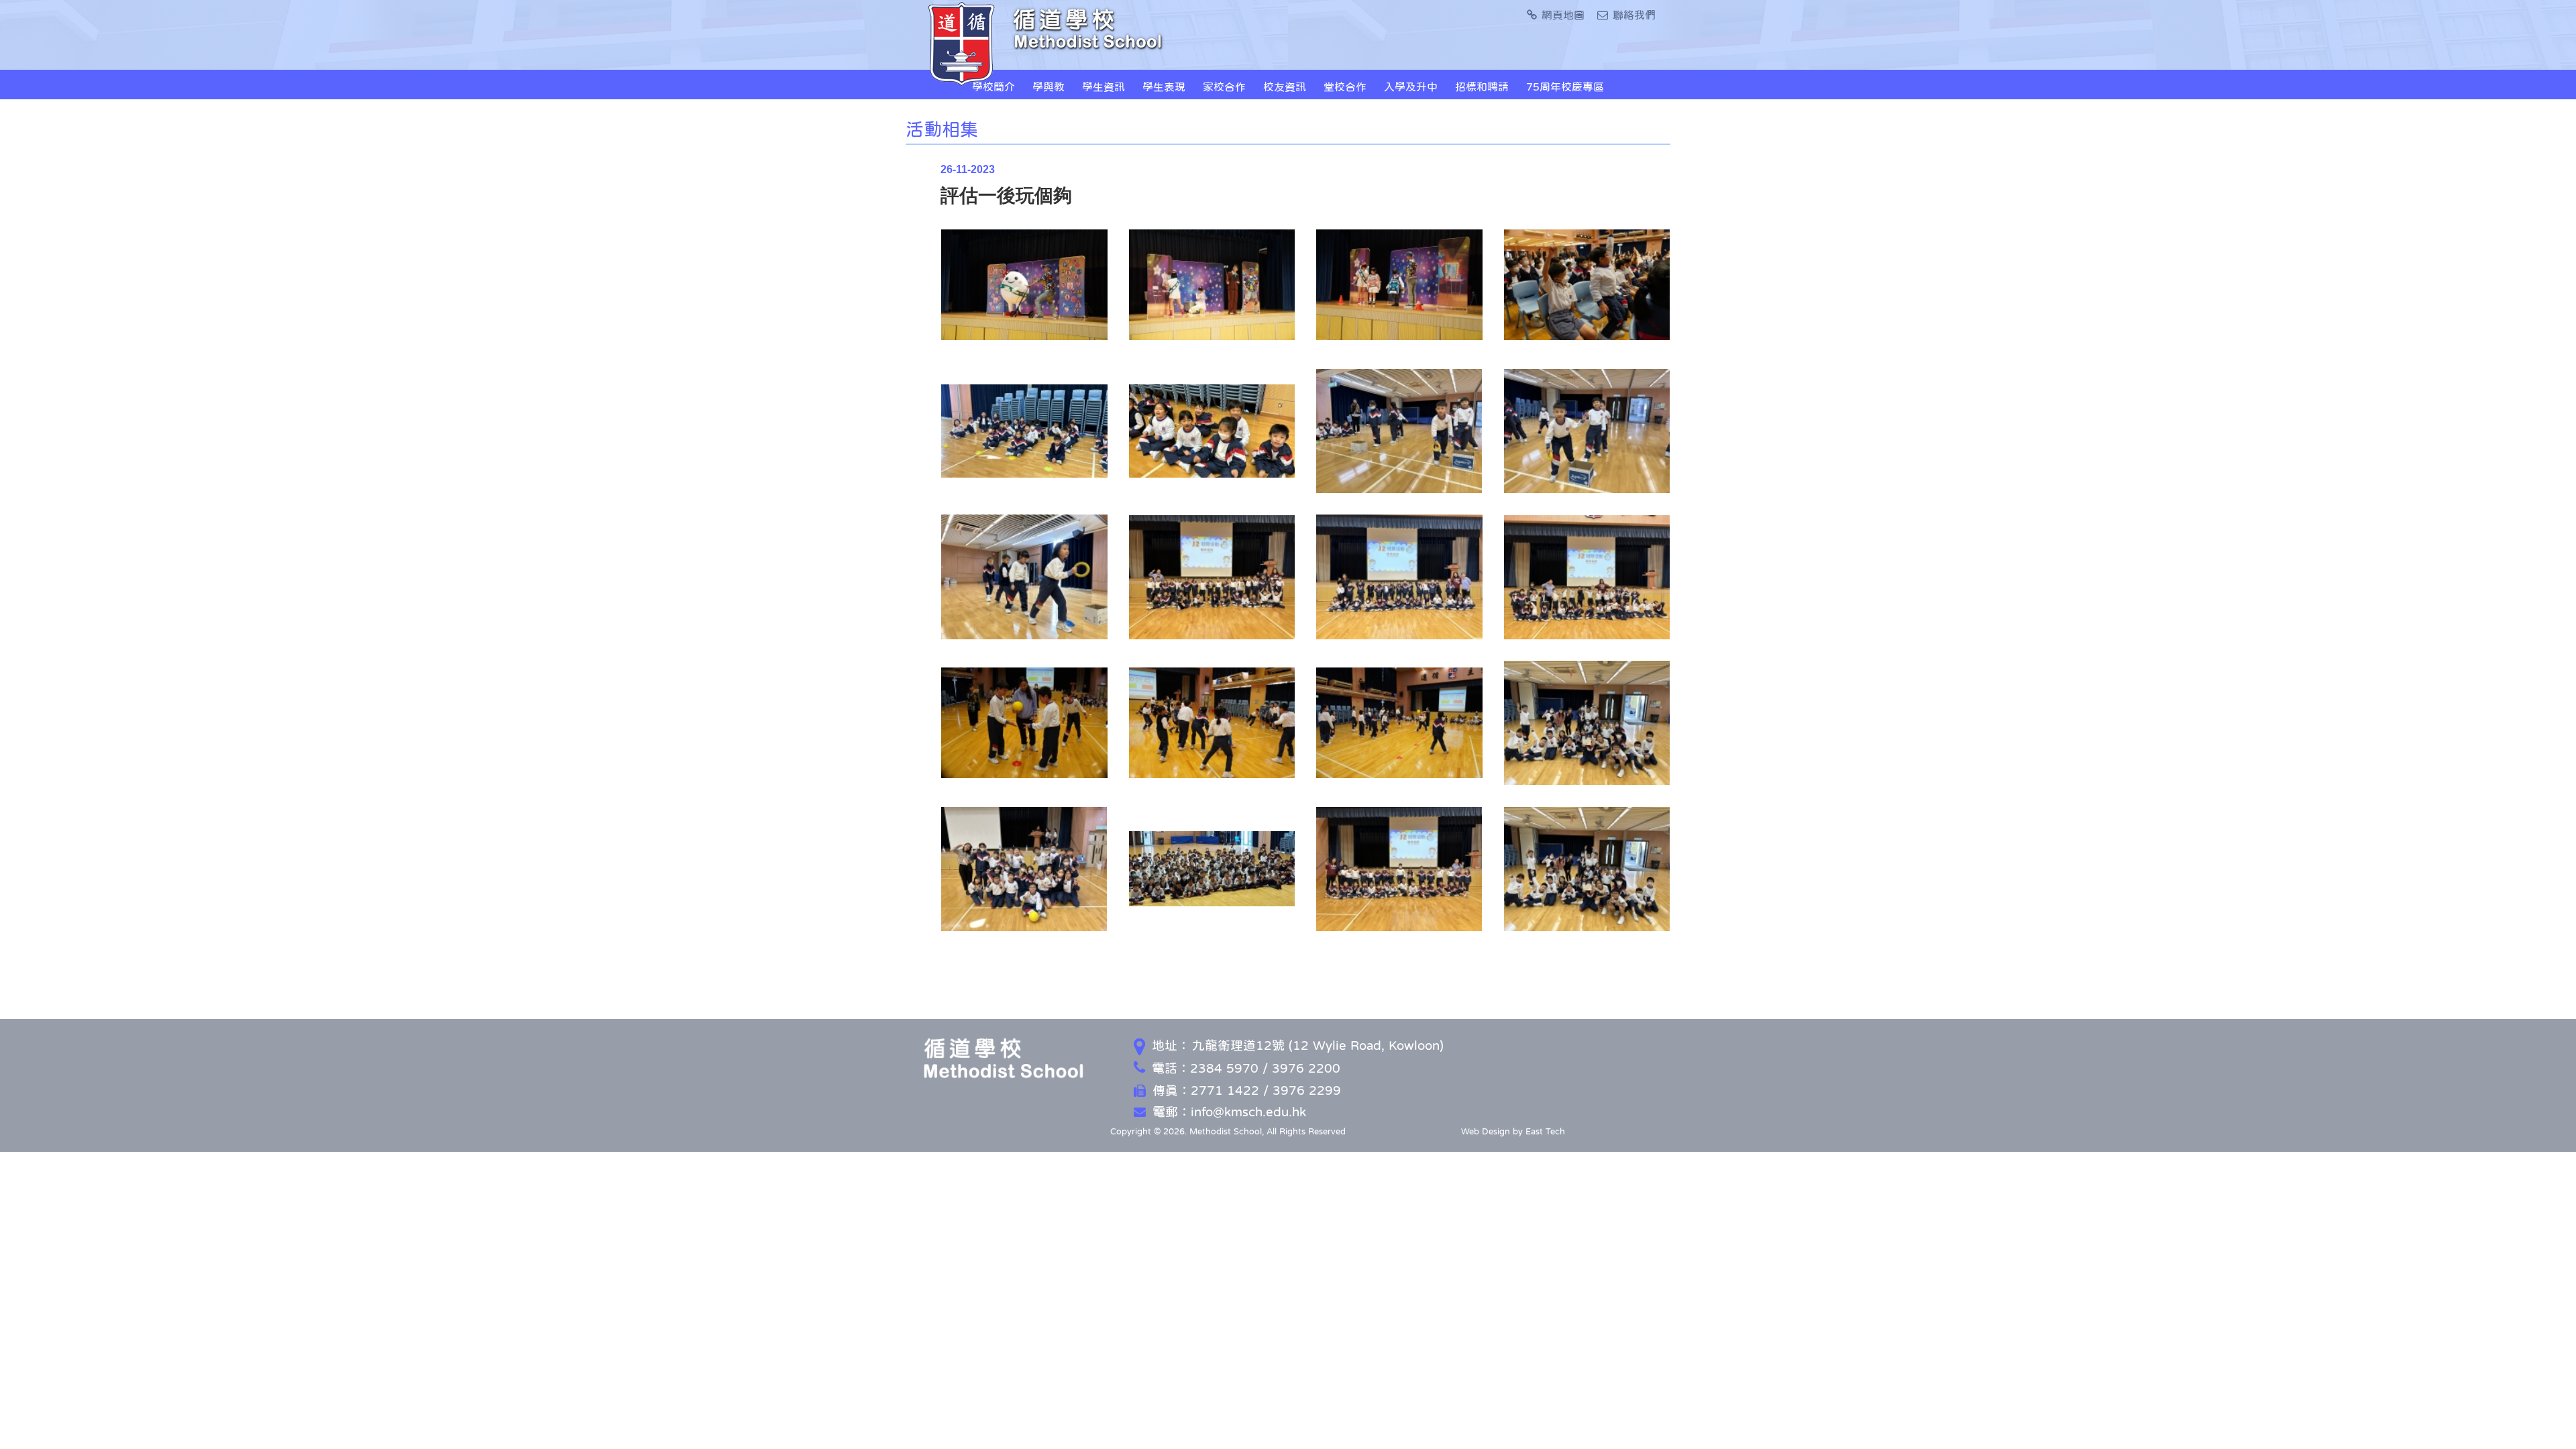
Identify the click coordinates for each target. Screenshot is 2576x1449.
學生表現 (1164, 87)
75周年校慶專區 (1565, 87)
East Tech (1545, 1131)
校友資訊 (1285, 87)
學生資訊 (1104, 87)
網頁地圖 (1563, 15)
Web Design (1486, 1131)
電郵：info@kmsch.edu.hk (1229, 1112)
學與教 (1049, 87)
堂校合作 (1345, 87)
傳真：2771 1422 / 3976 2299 (1247, 1090)
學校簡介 (994, 87)
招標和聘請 (1482, 87)
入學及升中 (1411, 87)
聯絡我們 (1634, 15)
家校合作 (1224, 87)
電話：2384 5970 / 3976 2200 (1246, 1068)
